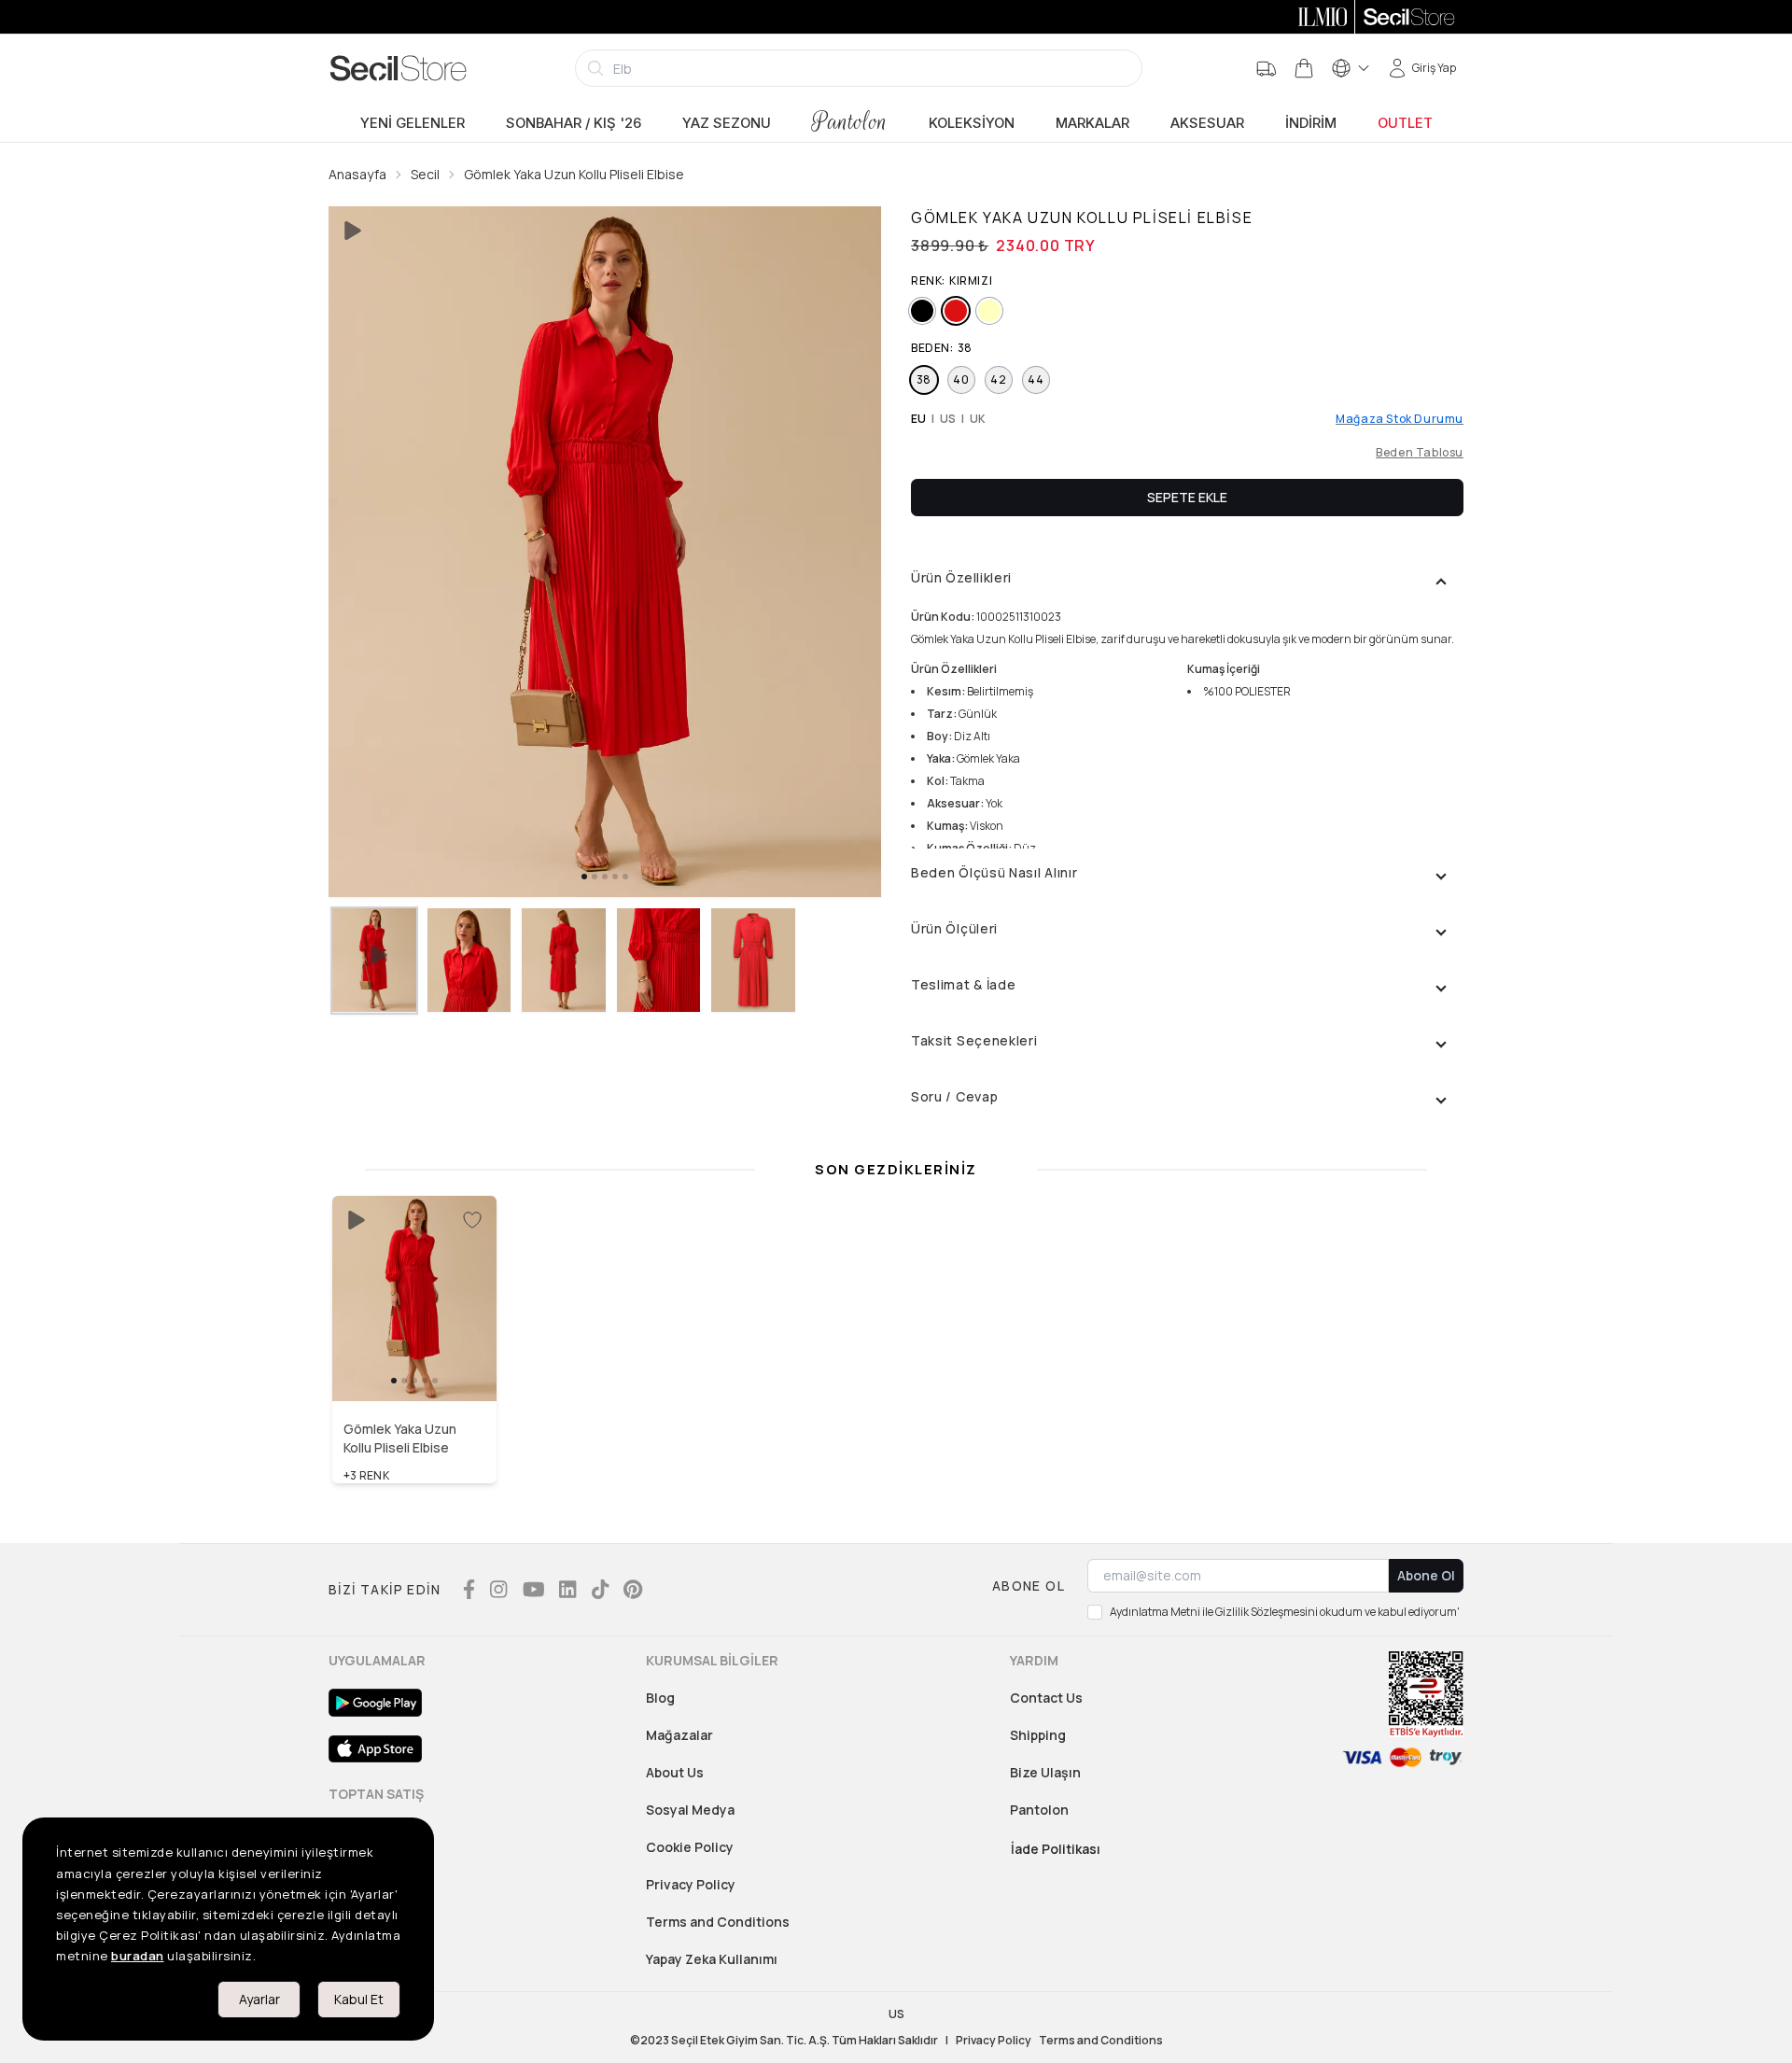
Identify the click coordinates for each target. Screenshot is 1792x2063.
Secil (425, 174)
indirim (1311, 123)
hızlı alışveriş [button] (415, 1361)
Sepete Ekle (1187, 497)
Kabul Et (359, 1999)
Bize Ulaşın (1045, 1772)
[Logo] (399, 68)
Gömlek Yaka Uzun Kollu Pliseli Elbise (574, 174)
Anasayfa (357, 174)
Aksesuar (1207, 123)
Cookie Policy (690, 1847)
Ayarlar (259, 1999)
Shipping (1038, 1735)
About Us (675, 1772)
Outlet (1405, 123)
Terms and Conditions (718, 1922)
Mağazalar (679, 1735)
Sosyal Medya (690, 1810)
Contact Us (1046, 1698)
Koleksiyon (972, 123)
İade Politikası (1056, 1849)
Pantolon (850, 122)
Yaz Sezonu (727, 123)
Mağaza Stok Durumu (1400, 419)
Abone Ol (1426, 1575)
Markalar (1092, 123)
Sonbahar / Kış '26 (574, 123)
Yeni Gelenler (413, 123)
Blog (660, 1698)
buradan (138, 1956)
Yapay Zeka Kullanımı (712, 1959)
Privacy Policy (691, 1884)
